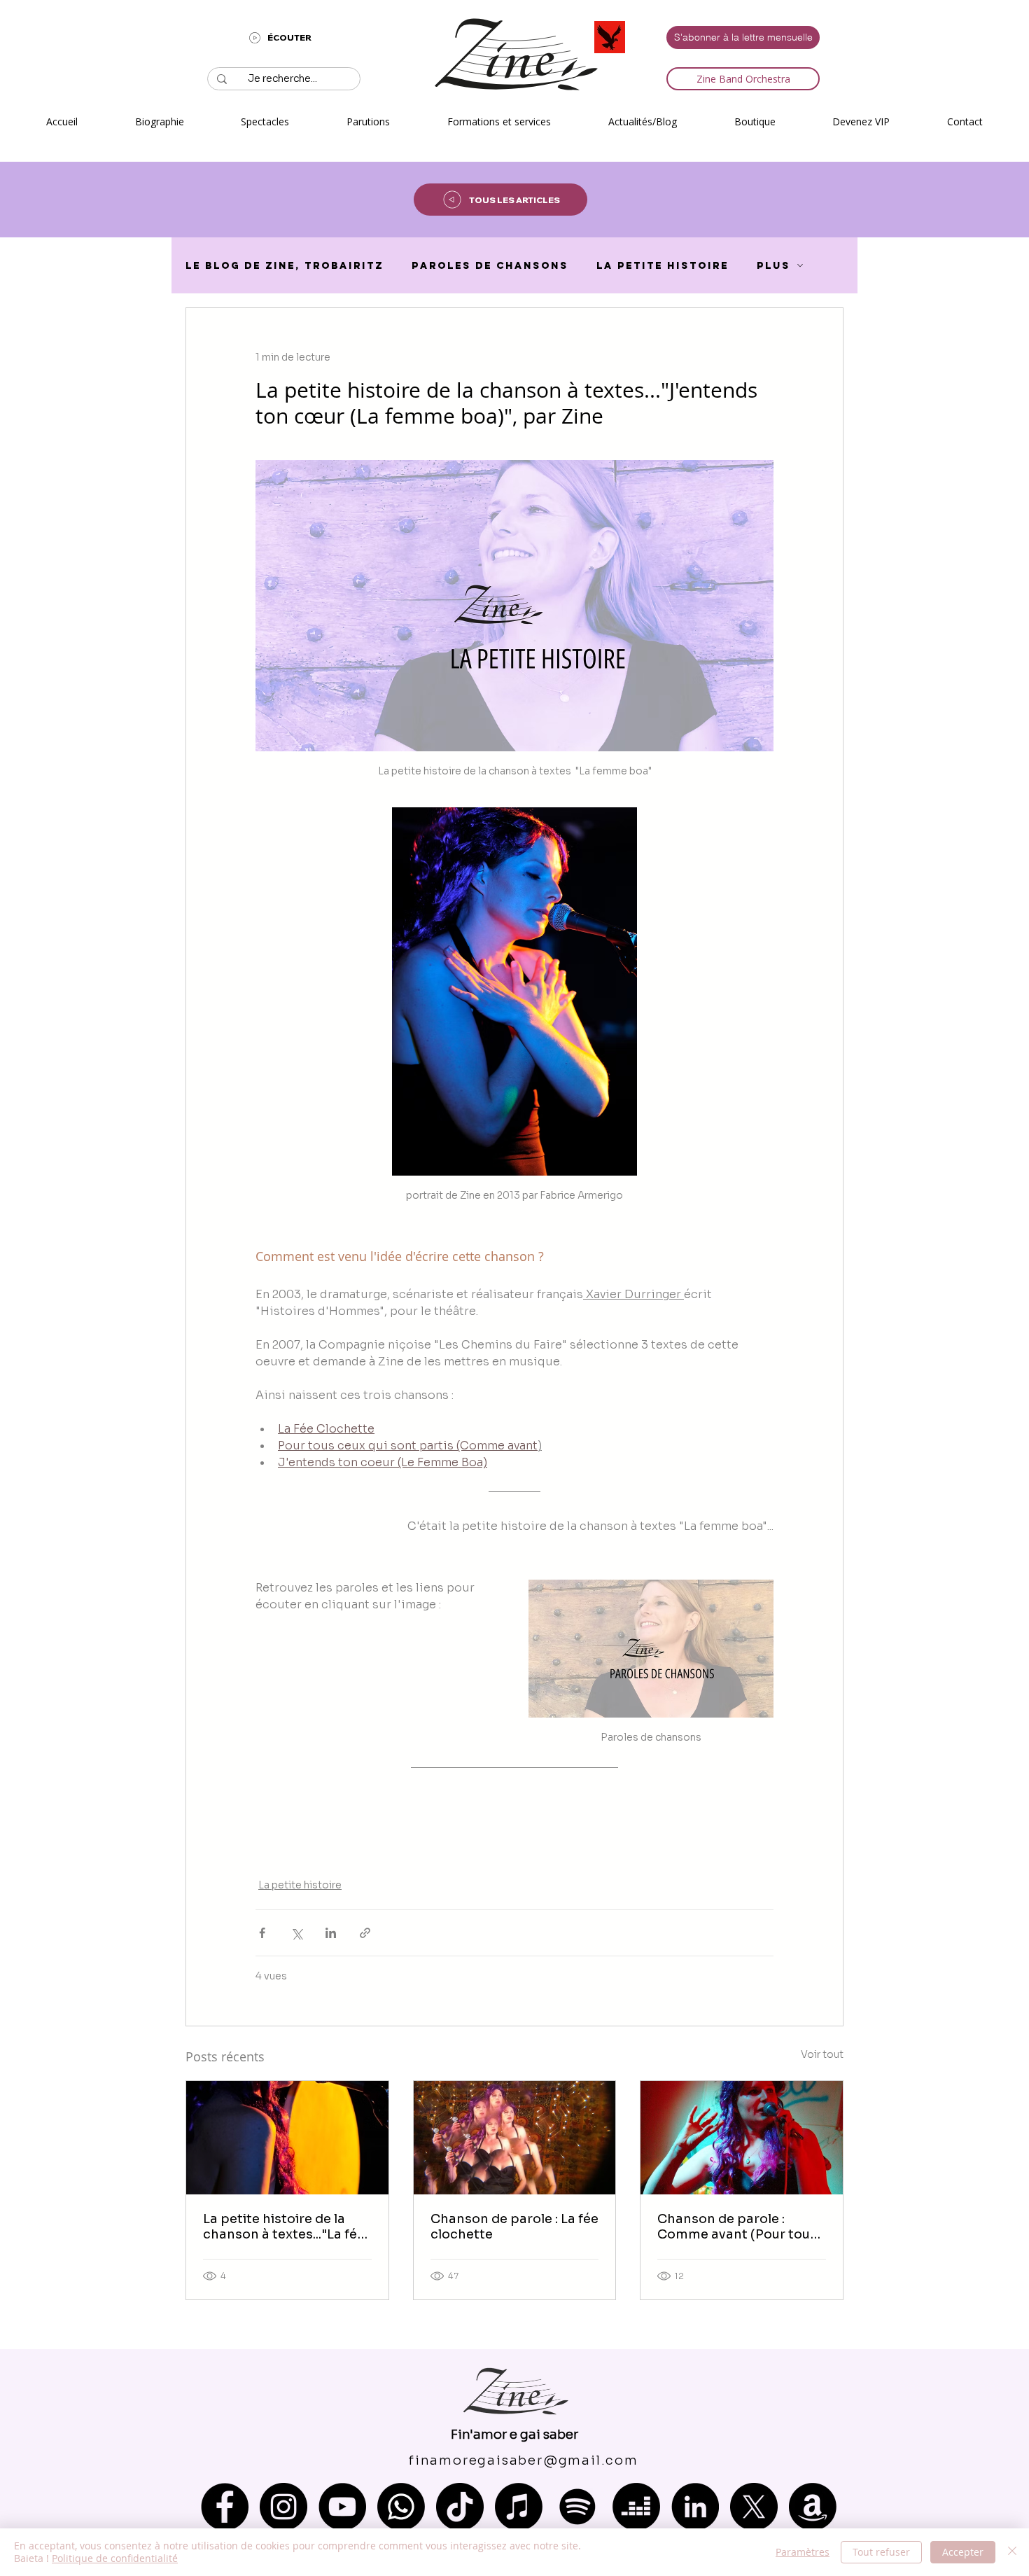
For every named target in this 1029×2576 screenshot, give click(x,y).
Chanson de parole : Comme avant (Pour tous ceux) (737, 2227)
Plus (773, 266)
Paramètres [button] (803, 2552)
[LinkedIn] (695, 2507)
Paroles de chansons (490, 266)
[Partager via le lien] (365, 1933)
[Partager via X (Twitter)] (296, 1933)
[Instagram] (283, 2507)
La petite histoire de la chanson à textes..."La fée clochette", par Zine (284, 2227)
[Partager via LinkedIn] (331, 1933)
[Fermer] (1012, 2552)
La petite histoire (663, 266)
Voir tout (822, 2054)
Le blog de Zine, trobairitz (285, 266)
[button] (266, 121)
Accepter (963, 2552)
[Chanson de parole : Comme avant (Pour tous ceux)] (742, 2138)
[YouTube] (342, 2507)
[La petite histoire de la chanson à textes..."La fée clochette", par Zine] (287, 2138)
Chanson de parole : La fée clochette (514, 2227)
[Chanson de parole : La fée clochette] (515, 2138)
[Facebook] (225, 2507)
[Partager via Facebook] (262, 1933)
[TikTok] (460, 2507)
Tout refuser (881, 2552)
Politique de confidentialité (115, 2558)
